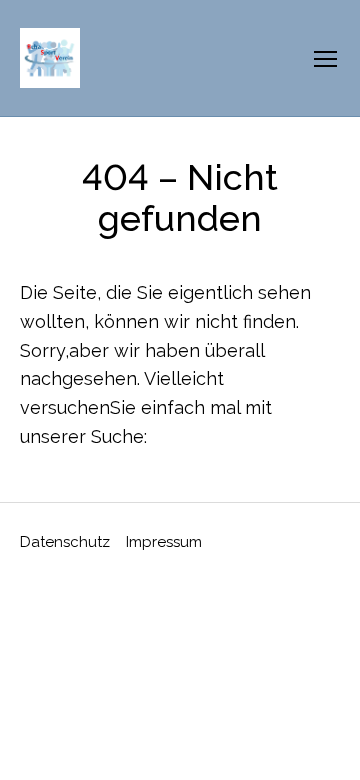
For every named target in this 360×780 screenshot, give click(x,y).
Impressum (164, 542)
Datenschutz (65, 542)
